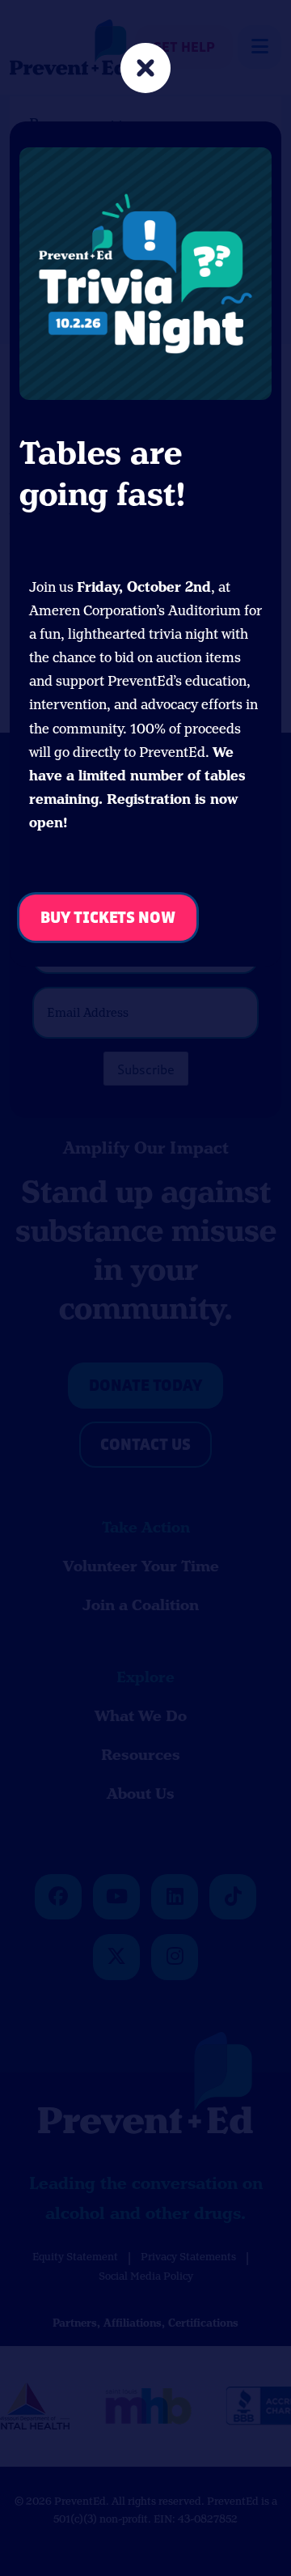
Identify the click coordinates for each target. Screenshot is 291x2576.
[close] (145, 70)
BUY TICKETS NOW (108, 918)
